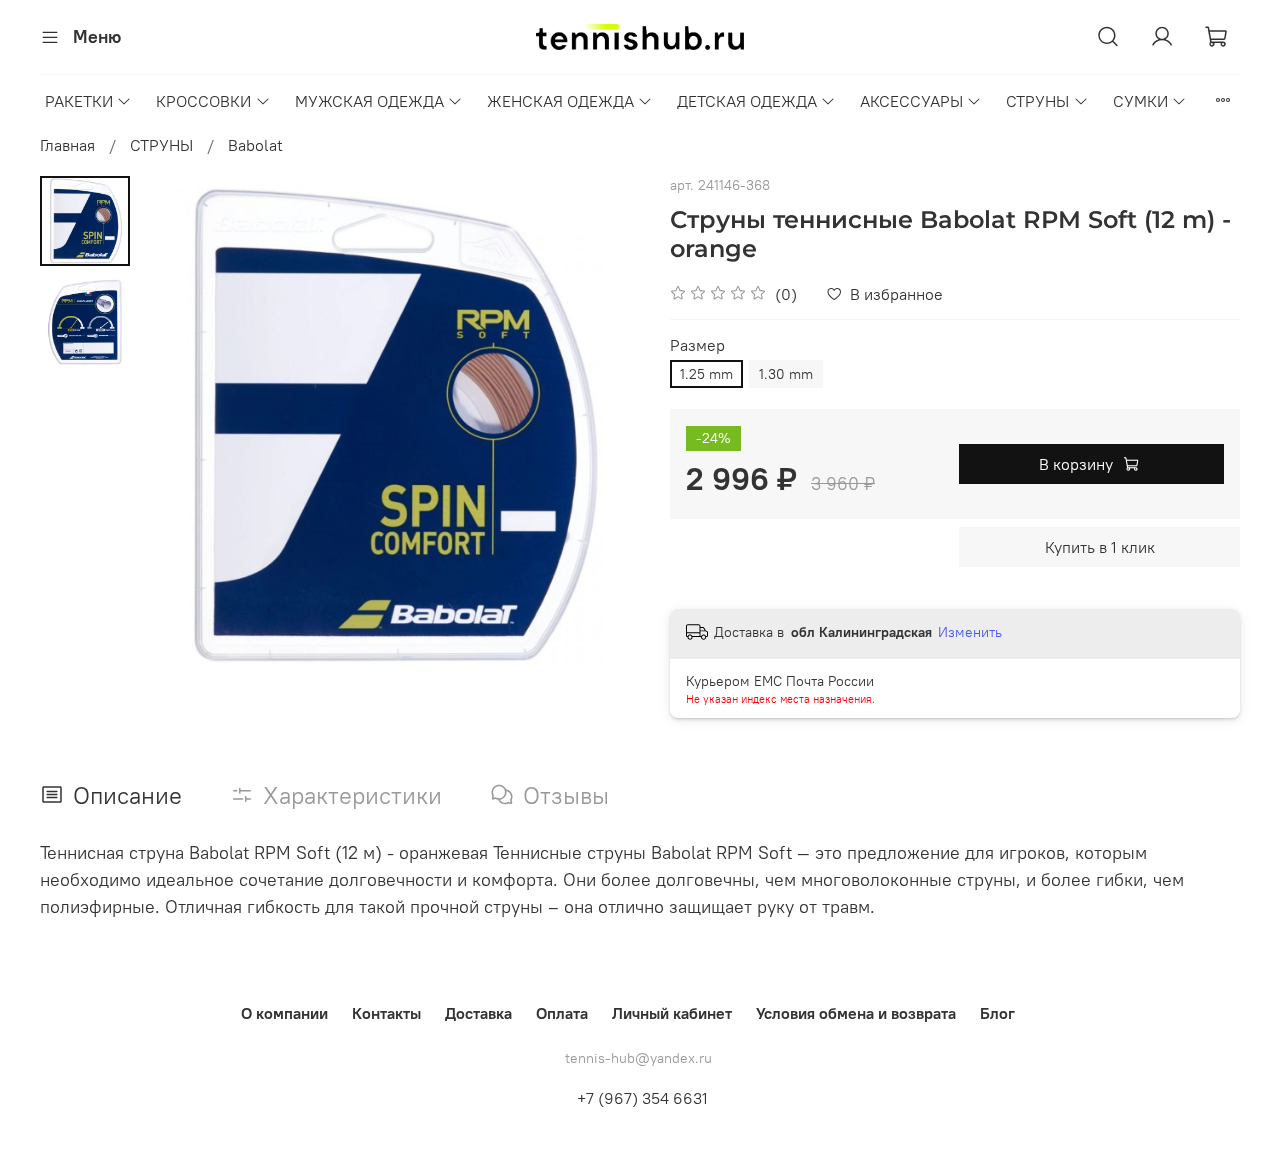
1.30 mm (786, 374)
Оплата (562, 1013)
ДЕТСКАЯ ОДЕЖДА (747, 101)
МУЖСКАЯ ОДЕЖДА (369, 101)
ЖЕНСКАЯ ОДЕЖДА (560, 101)
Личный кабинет (672, 1013)
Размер (697, 345)
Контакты (386, 1013)
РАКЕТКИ (79, 101)
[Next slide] (600, 426)
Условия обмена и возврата (856, 1013)
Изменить (970, 632)
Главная (67, 145)
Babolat (255, 145)
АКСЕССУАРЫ (911, 101)
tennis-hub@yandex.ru (638, 1058)
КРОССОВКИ (203, 101)
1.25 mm (706, 374)
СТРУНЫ (1037, 101)
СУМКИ (1140, 101)
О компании (284, 1013)
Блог (997, 1013)
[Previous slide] (180, 426)
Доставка (478, 1013)
